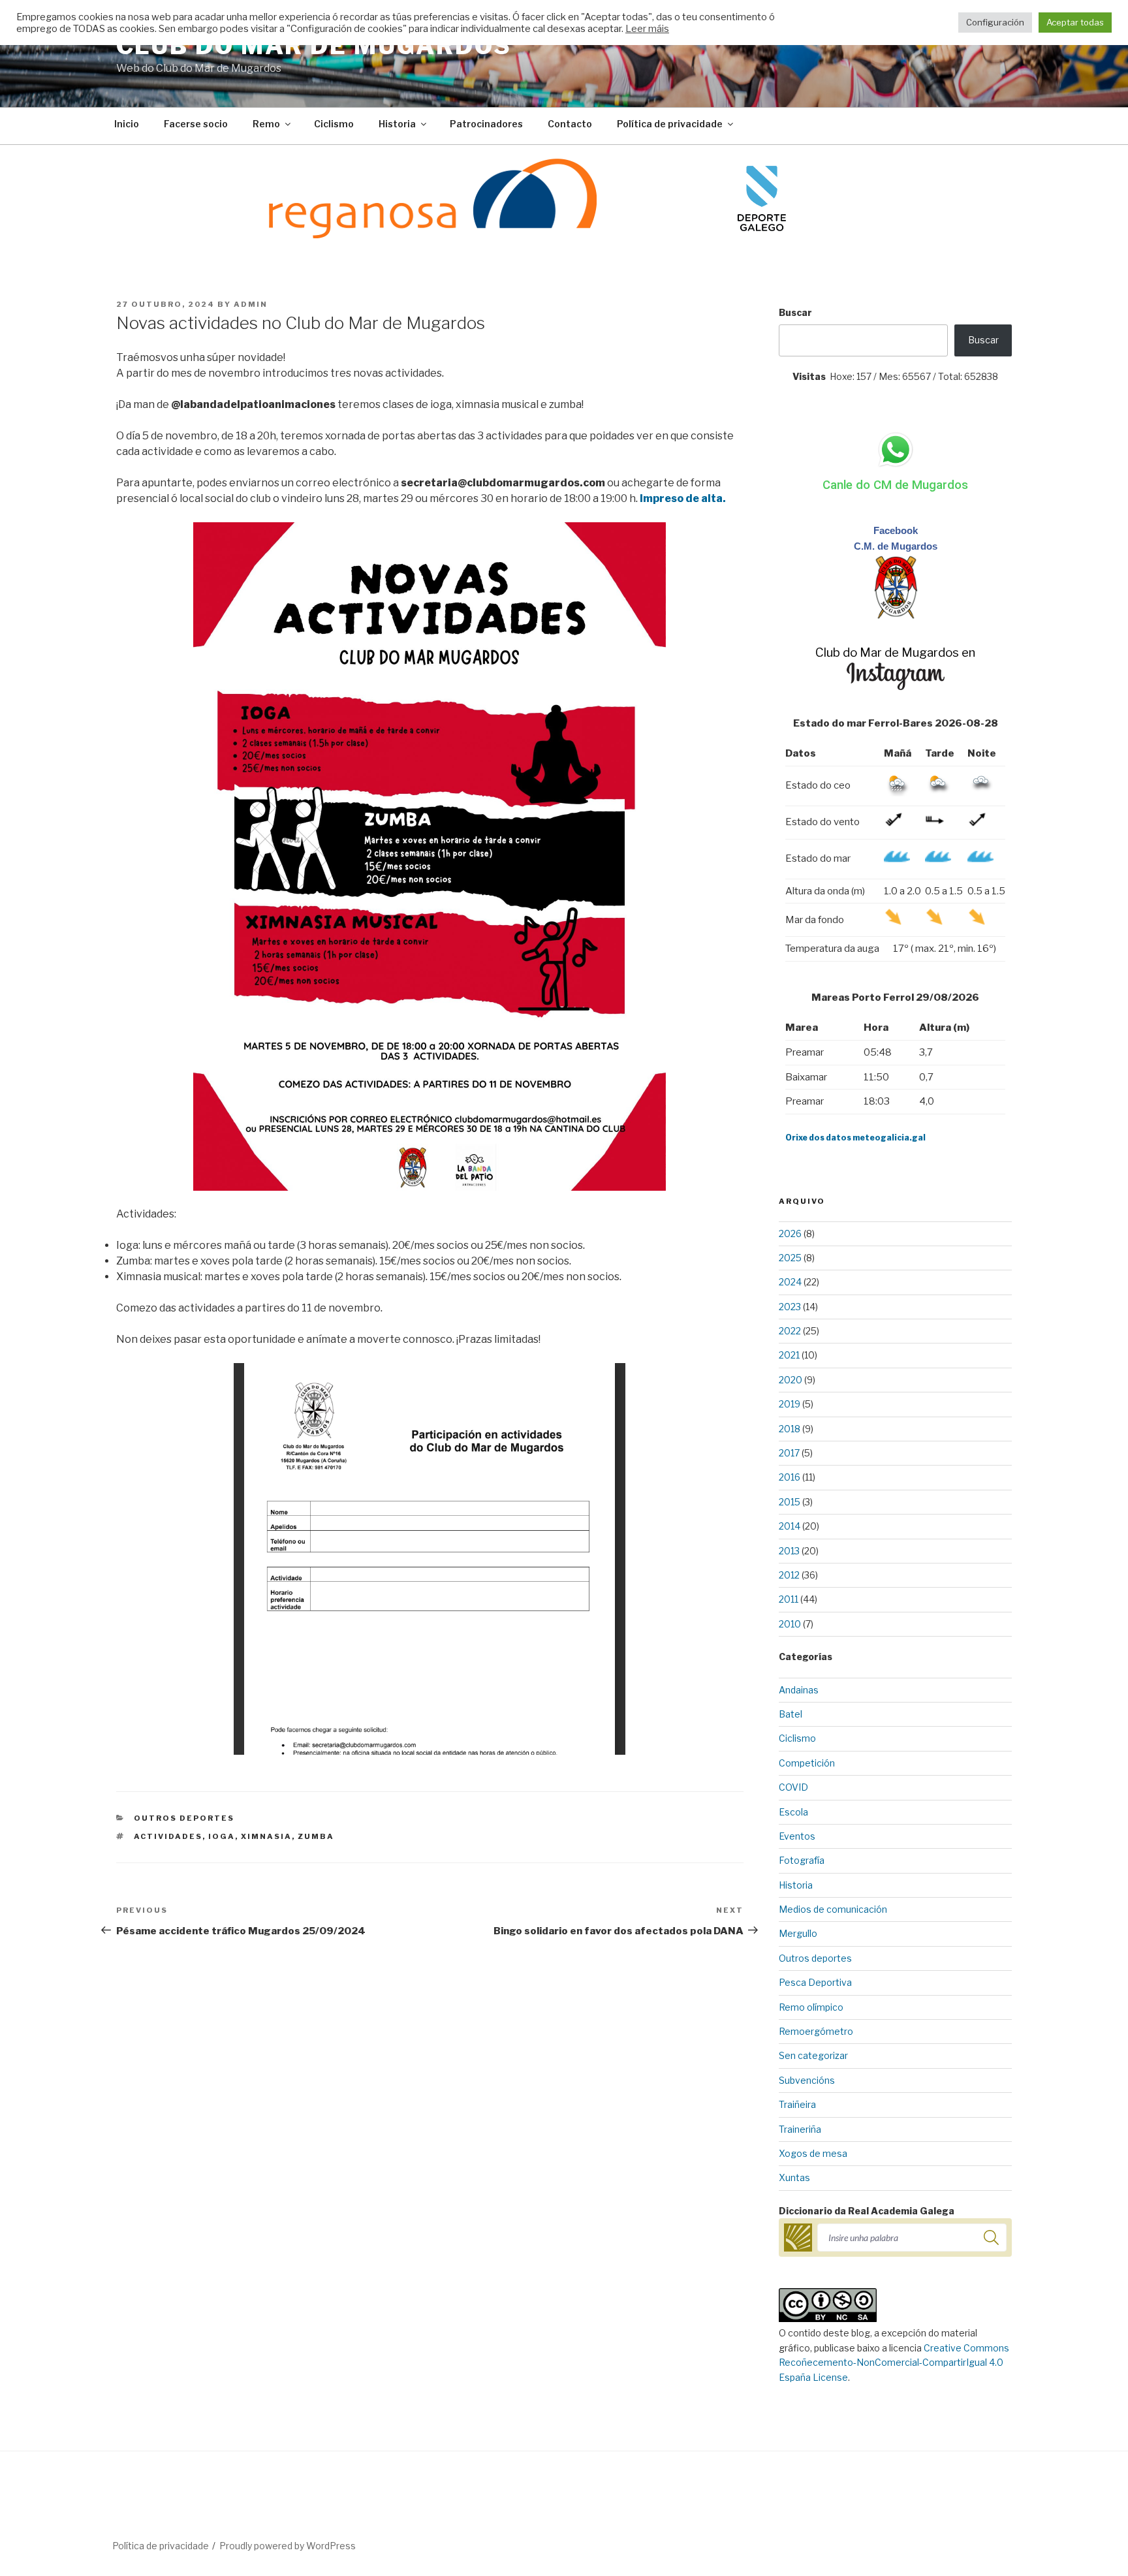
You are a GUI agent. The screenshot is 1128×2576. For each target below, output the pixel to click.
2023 (790, 1307)
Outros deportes (184, 1818)
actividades (168, 1836)
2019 (790, 1404)
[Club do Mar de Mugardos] (896, 616)
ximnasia (266, 1836)
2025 (790, 1258)
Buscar (795, 312)
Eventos (797, 1836)
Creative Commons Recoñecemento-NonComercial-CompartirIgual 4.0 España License (894, 2363)
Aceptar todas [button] (1075, 22)
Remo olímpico (811, 2007)
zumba (316, 1836)
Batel (791, 1714)
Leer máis (647, 29)
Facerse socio (196, 124)
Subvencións (807, 2080)
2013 (789, 1551)
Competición (807, 1763)
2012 (789, 1575)
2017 (789, 1453)
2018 (790, 1429)
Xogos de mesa (813, 2153)
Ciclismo (334, 124)
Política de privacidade (670, 124)
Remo (266, 124)
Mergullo (798, 1933)
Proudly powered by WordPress (288, 2546)
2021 (789, 1355)
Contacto (570, 124)
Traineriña (800, 2129)
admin (251, 304)
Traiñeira (797, 2104)
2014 (790, 1526)
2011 (789, 1599)
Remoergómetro (816, 2031)
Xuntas (794, 2177)
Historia (397, 124)
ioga (222, 1836)
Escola (793, 1812)
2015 (790, 1502)
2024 (790, 1282)
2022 (790, 1331)
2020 (791, 1380)
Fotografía (802, 1860)
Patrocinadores (486, 124)
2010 (790, 1624)
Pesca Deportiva (815, 1982)
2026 (790, 1233)
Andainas (799, 1690)
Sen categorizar (813, 2055)
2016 (790, 1477)
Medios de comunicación (833, 1909)
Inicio (127, 124)
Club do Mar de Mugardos (314, 46)
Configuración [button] (995, 22)
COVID (793, 1787)
